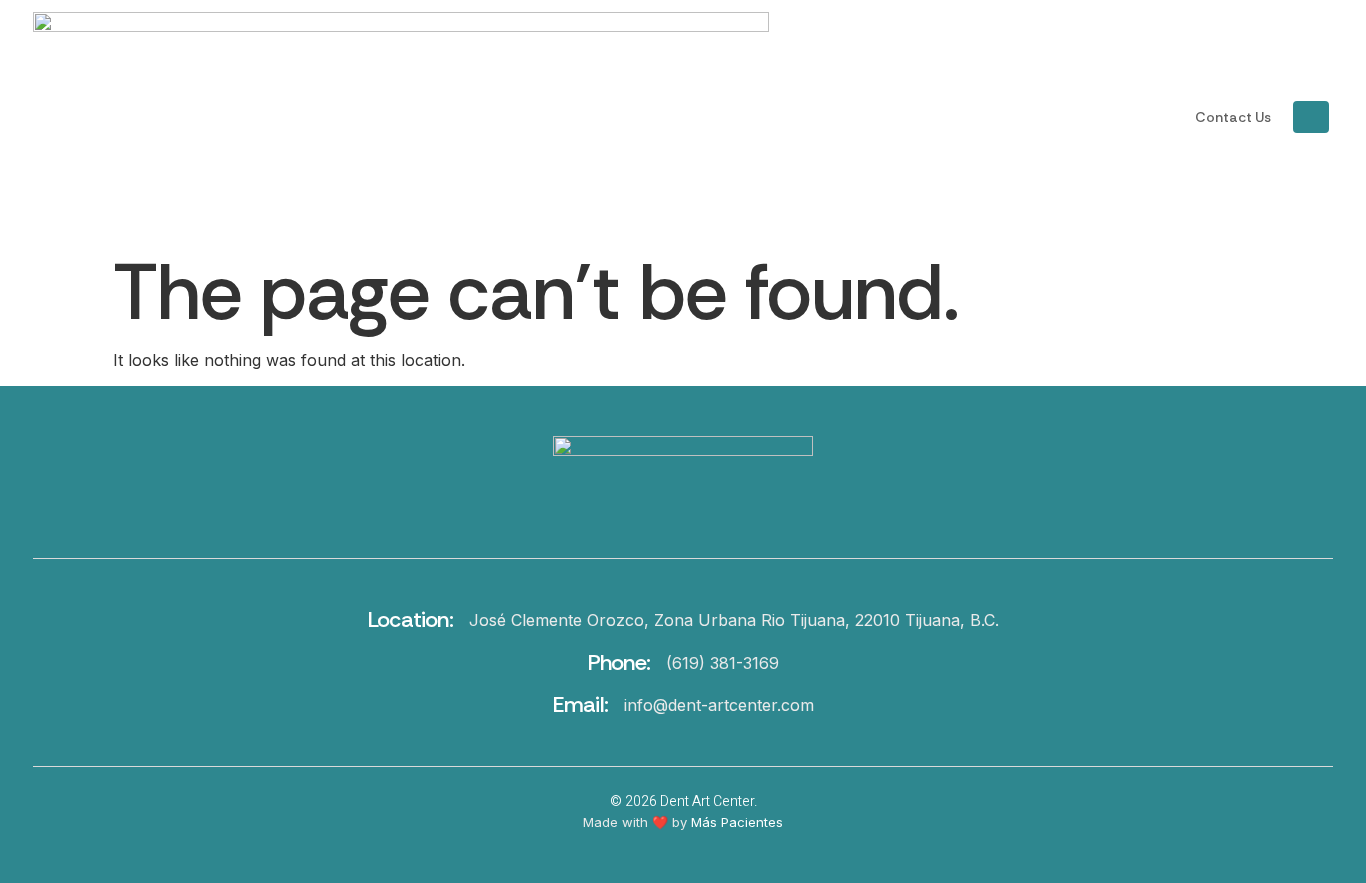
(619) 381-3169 (722, 663)
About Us (1047, 117)
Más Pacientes (737, 822)
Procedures (906, 117)
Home (802, 117)
